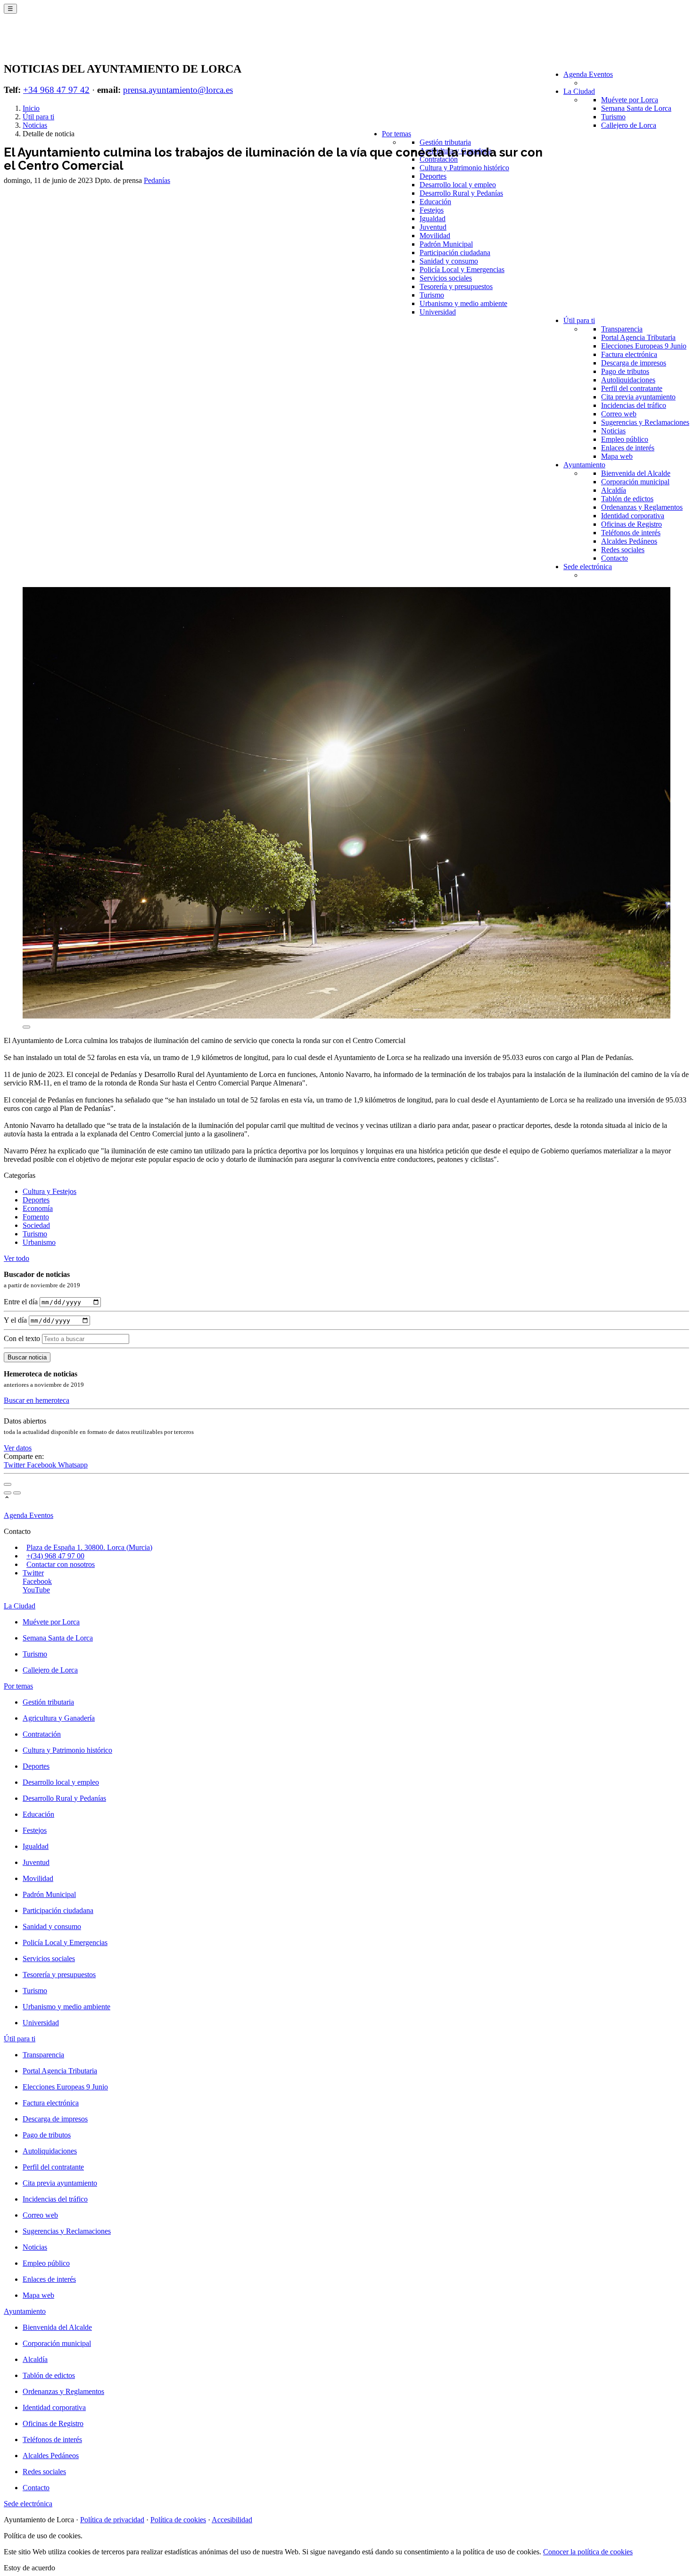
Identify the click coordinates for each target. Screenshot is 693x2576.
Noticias (613, 431)
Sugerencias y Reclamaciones (645, 422)
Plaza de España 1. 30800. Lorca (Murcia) (89, 1547)
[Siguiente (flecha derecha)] (17, 1493)
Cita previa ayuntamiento (638, 397)
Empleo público (625, 439)
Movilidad (435, 236)
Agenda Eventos (588, 74)
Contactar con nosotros (61, 1564)
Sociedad (36, 1225)
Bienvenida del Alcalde (636, 473)
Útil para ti (579, 320)
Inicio (31, 108)
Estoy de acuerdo (29, 2568)
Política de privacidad (112, 2520)
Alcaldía (614, 490)
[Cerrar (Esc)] (8, 1484)
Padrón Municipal (446, 244)
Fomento (36, 1217)
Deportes (433, 176)
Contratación (439, 159)
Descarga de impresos (634, 363)
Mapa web (617, 456)
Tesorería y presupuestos (456, 286)
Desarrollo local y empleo (458, 185)
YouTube (36, 1590)
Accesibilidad (232, 2520)
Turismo (613, 117)
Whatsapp (73, 1465)
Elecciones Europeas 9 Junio (644, 346)
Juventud (433, 227)
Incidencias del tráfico (634, 405)
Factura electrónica (629, 354)
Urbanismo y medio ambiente (463, 303)
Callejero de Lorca (629, 125)
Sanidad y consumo (449, 261)
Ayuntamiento (584, 465)
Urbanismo (39, 1242)
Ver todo (16, 1258)
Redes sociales (623, 550)
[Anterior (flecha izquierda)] (8, 1493)
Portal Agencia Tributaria (638, 337)
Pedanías (157, 180)
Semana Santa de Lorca (636, 108)
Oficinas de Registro (631, 524)
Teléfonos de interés (631, 533)
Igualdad (433, 219)
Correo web (619, 414)
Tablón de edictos (627, 499)
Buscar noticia (27, 1357)
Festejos (432, 210)
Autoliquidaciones (628, 380)
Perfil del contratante (632, 388)
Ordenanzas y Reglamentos (642, 507)
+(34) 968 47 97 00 (55, 1556)
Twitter (15, 1465)
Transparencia (622, 329)
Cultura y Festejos (49, 1191)
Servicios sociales (446, 278)
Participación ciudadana (455, 253)
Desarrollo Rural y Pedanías (461, 193)
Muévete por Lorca (630, 100)
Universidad (438, 312)
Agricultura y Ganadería (59, 1718)
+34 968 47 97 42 (56, 90)
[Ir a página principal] (59, 43)
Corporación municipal (635, 482)
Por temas (396, 134)
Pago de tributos (625, 371)
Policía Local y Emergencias (462, 269)
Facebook (42, 1465)
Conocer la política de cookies (588, 2552)
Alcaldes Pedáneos (629, 541)
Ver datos (18, 1448)
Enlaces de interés (628, 448)
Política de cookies (178, 2520)
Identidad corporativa (633, 516)
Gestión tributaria (445, 142)
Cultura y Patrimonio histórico (464, 168)
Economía (38, 1208)
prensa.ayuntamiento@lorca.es (178, 90)
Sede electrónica (588, 567)
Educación (435, 202)
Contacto (615, 558)
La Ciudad (579, 91)
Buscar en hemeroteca (37, 1400)
